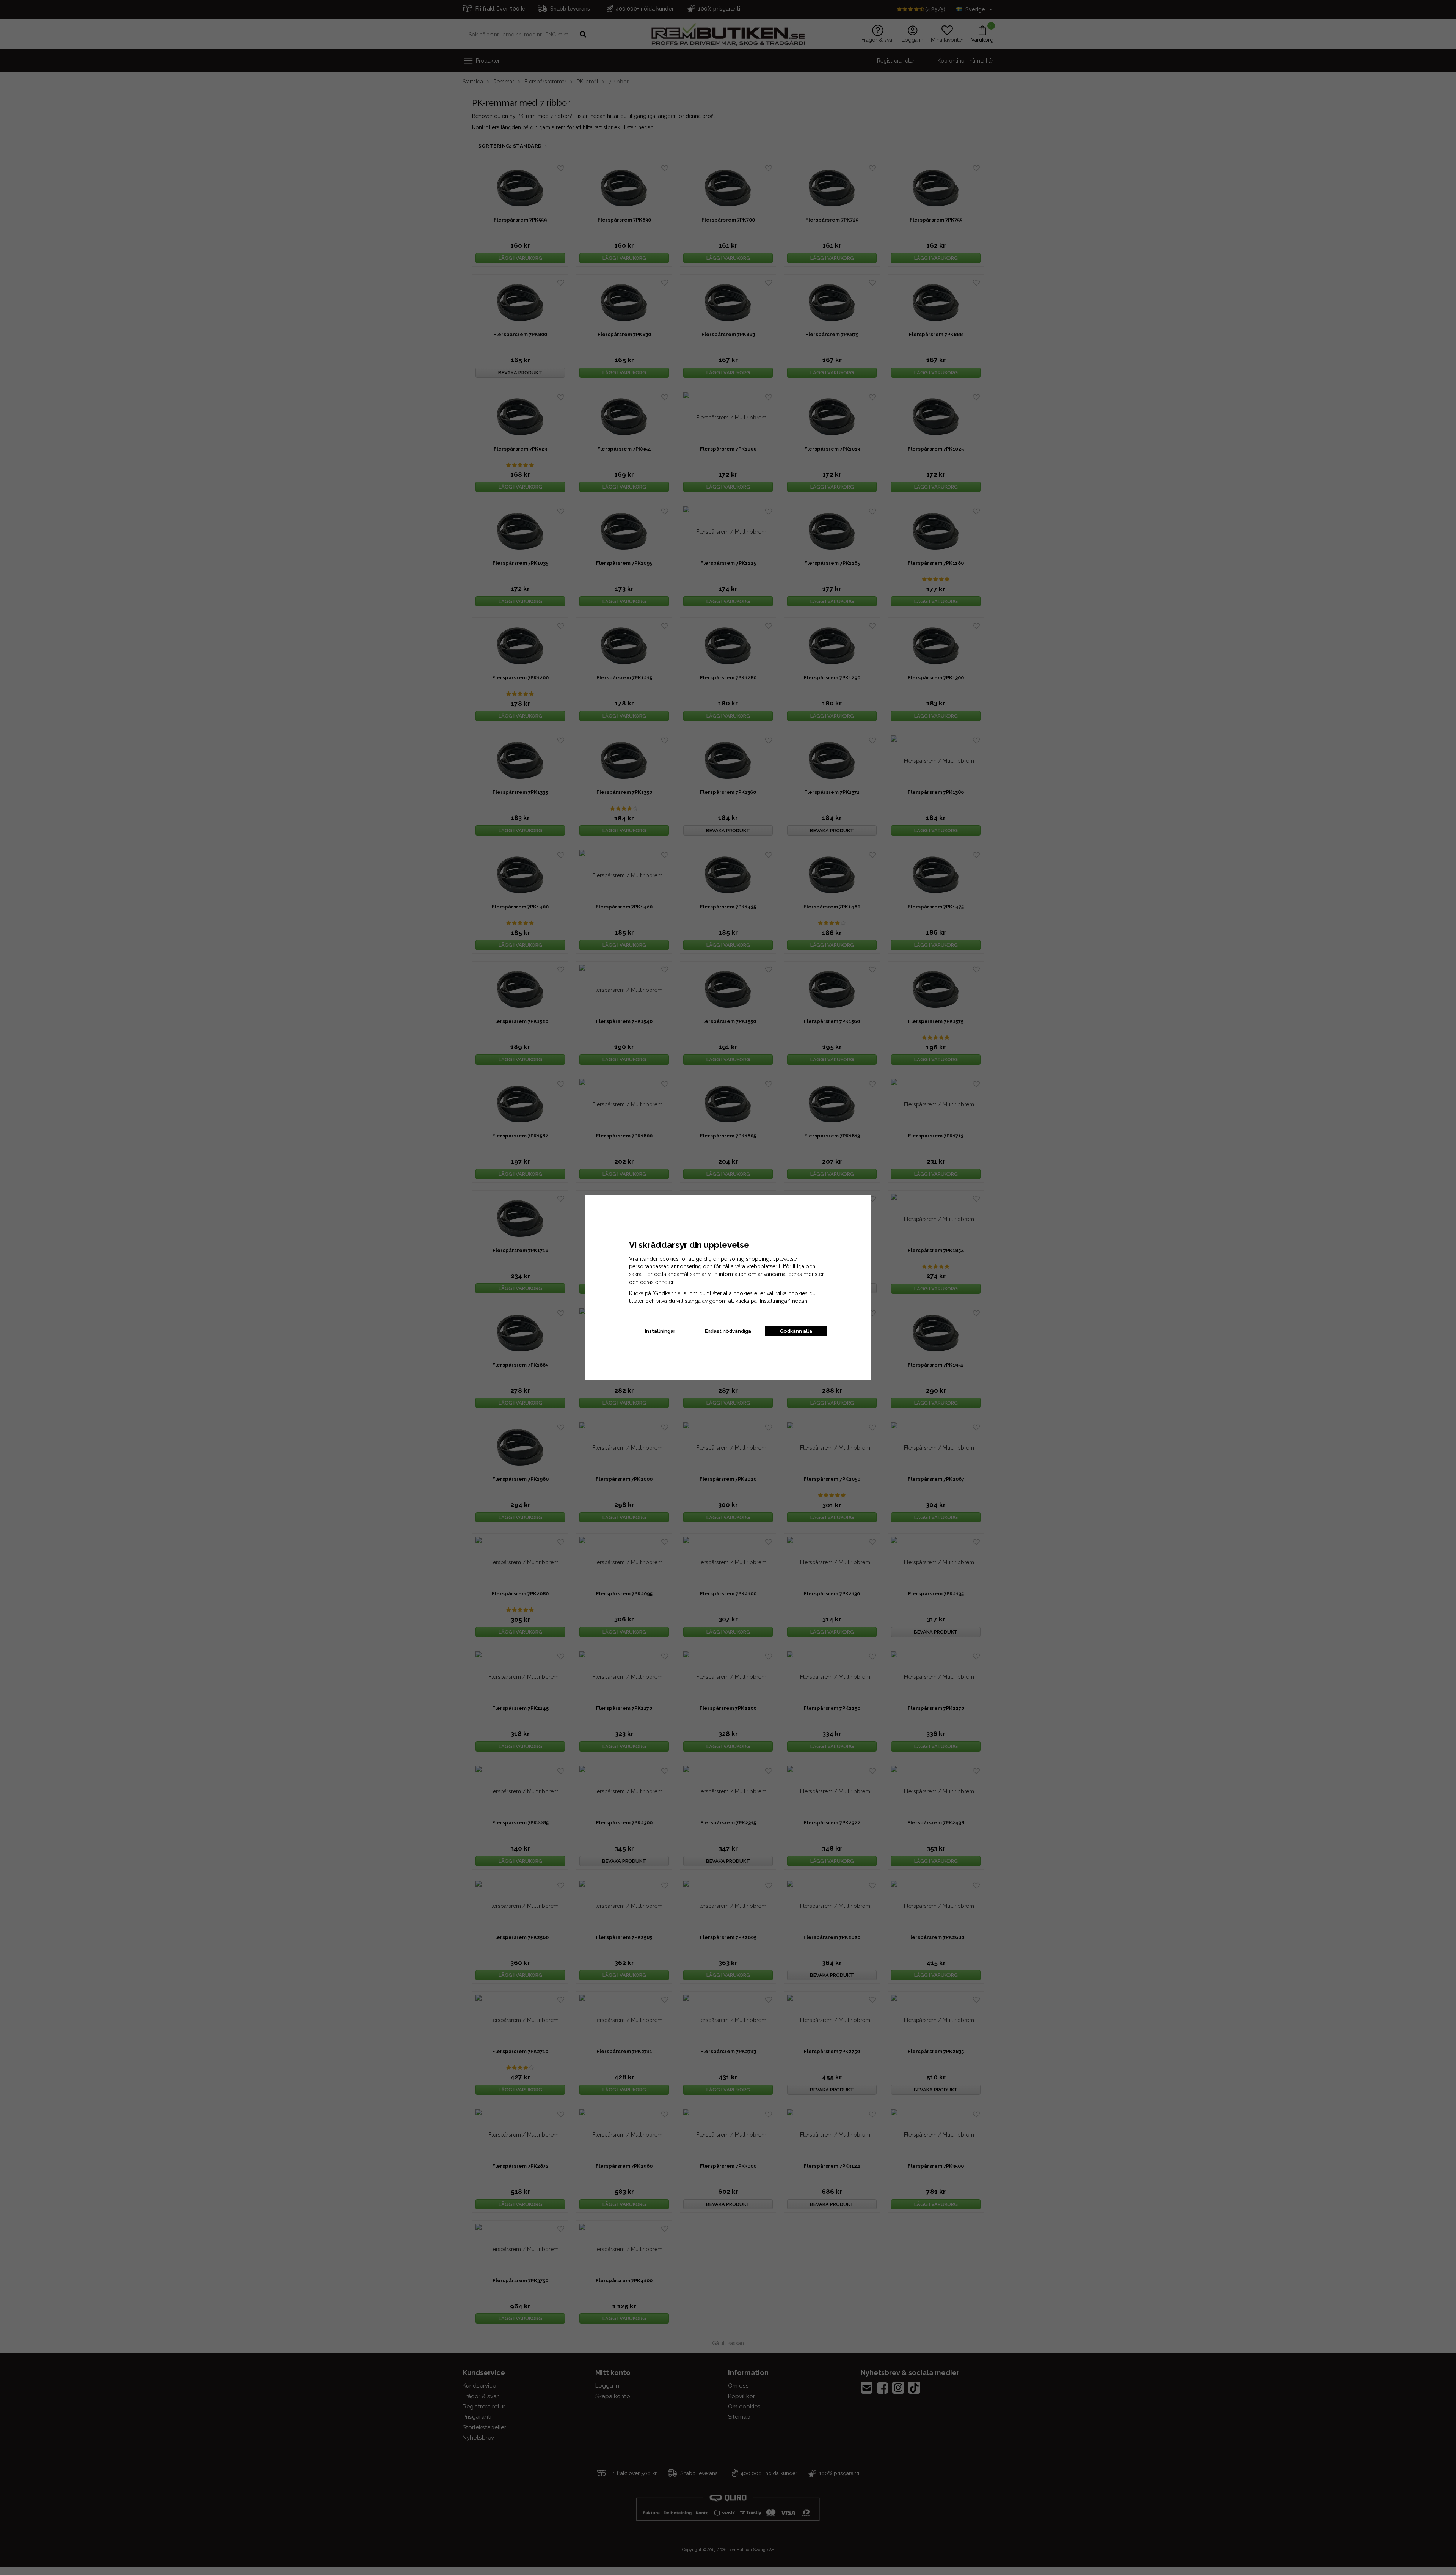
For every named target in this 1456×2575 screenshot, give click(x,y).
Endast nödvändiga (728, 1331)
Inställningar (660, 1331)
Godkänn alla (796, 1331)
